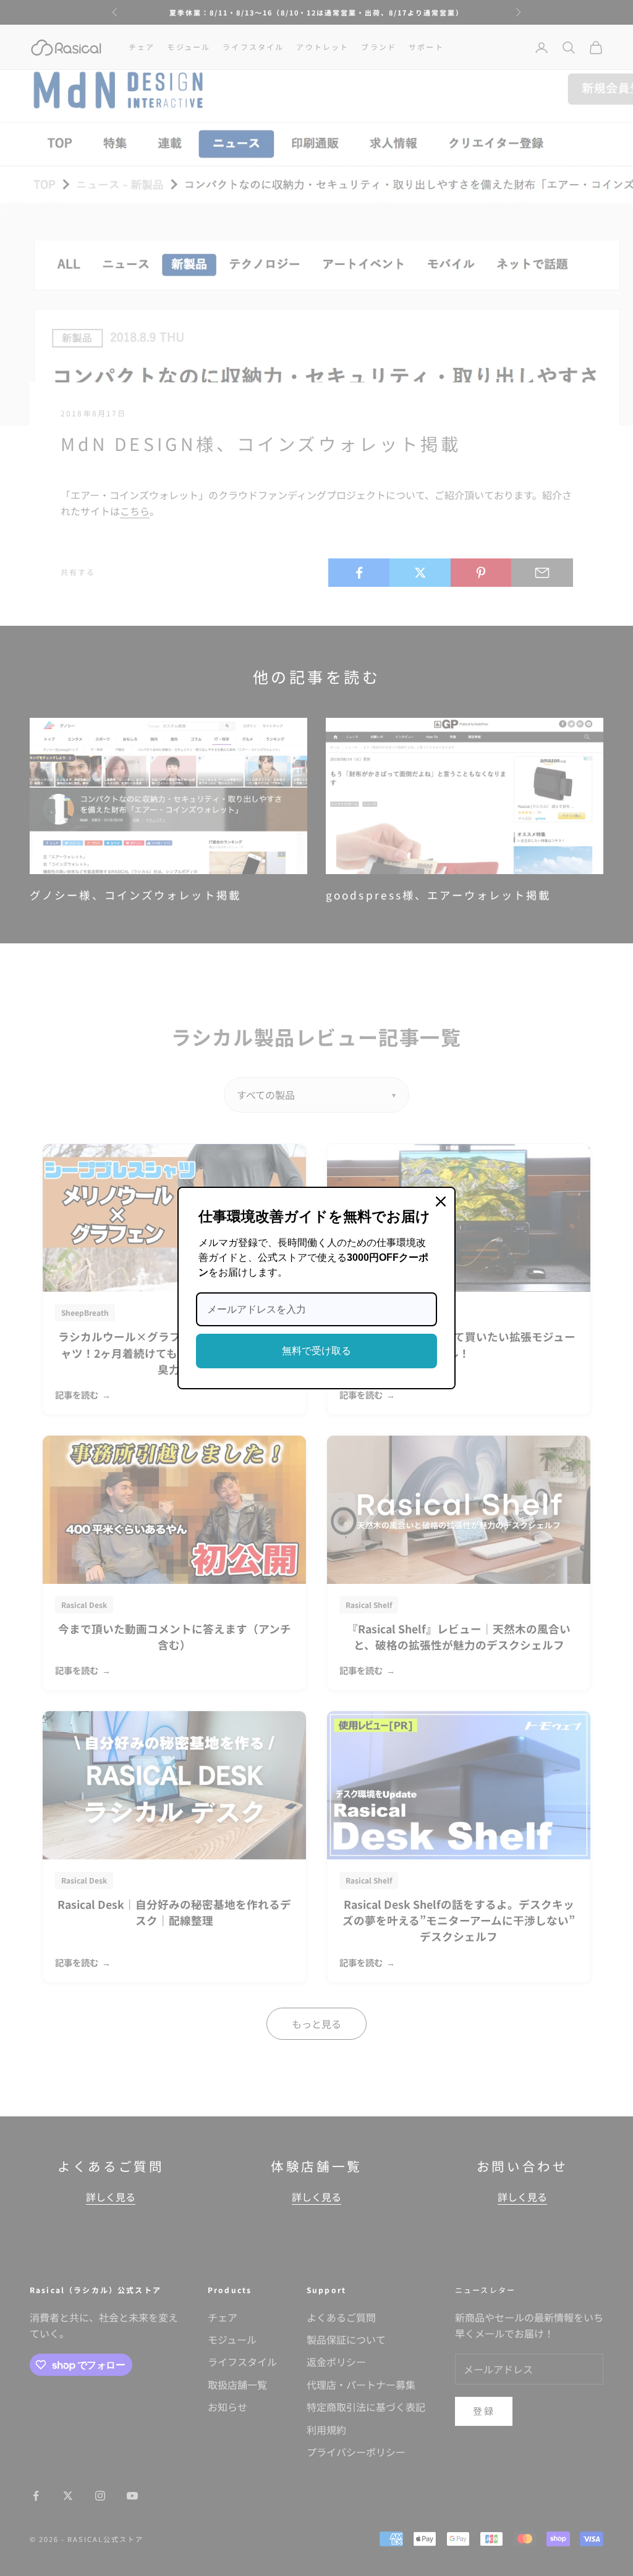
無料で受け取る (316, 1351)
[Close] (441, 1202)
